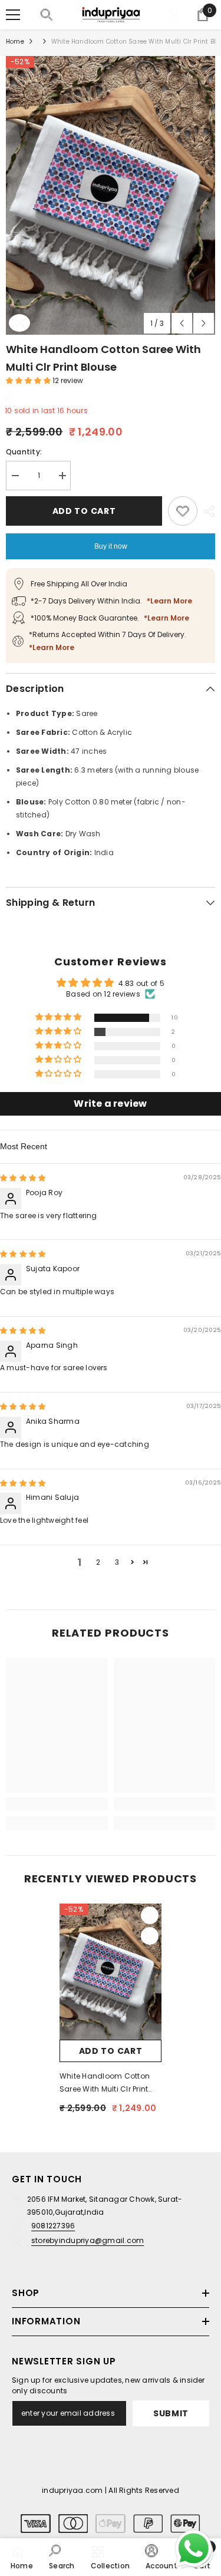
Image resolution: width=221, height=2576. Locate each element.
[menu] (13, 15)
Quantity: (24, 452)
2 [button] (98, 1562)
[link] (57, 1804)
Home (15, 42)
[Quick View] (150, 1936)
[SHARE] (206, 512)
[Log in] (174, 15)
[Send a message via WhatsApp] (194, 2549)
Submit (171, 2413)
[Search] (47, 15)
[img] (23, 1178)
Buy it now (111, 546)
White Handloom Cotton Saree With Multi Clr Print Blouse (105, 2083)
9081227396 (53, 2226)
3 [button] (117, 1562)
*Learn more (169, 601)
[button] (182, 323)
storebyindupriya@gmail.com (88, 2240)
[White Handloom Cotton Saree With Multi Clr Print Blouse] (111, 1972)
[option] (111, 195)
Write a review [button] (110, 1104)
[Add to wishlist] (183, 511)
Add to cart (84, 511)
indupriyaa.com (72, 2490)
